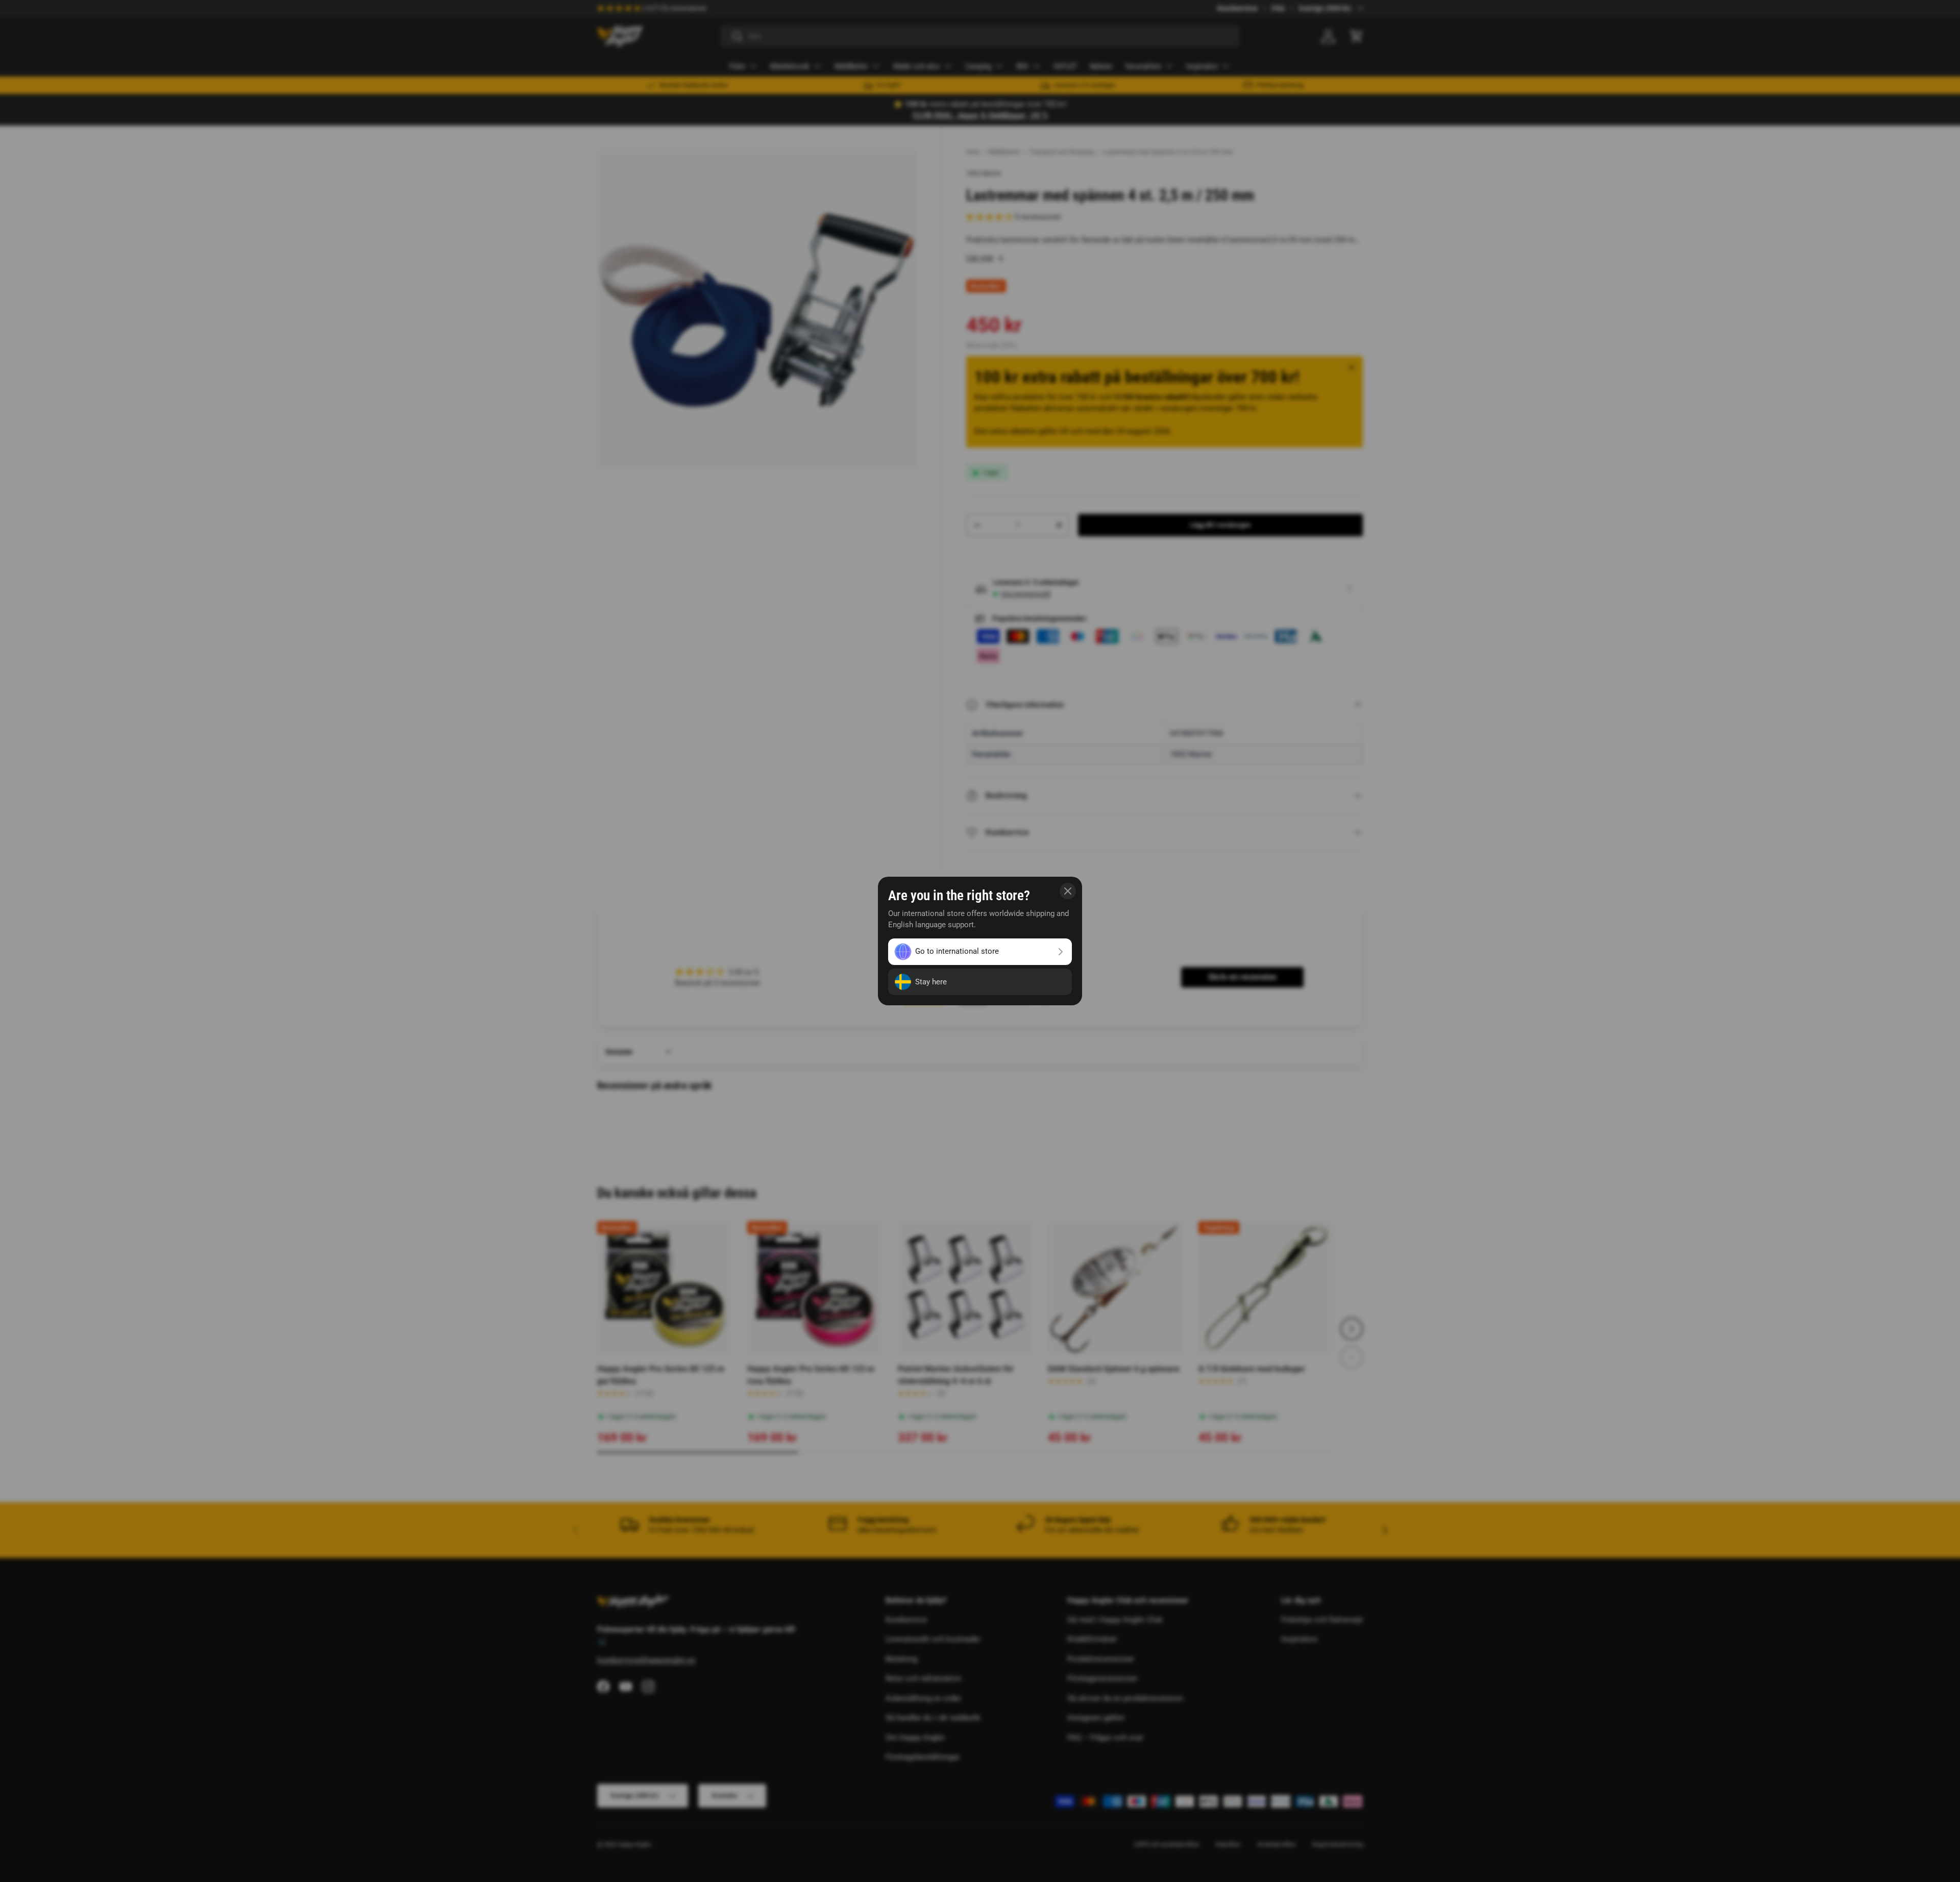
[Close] (1068, 891)
